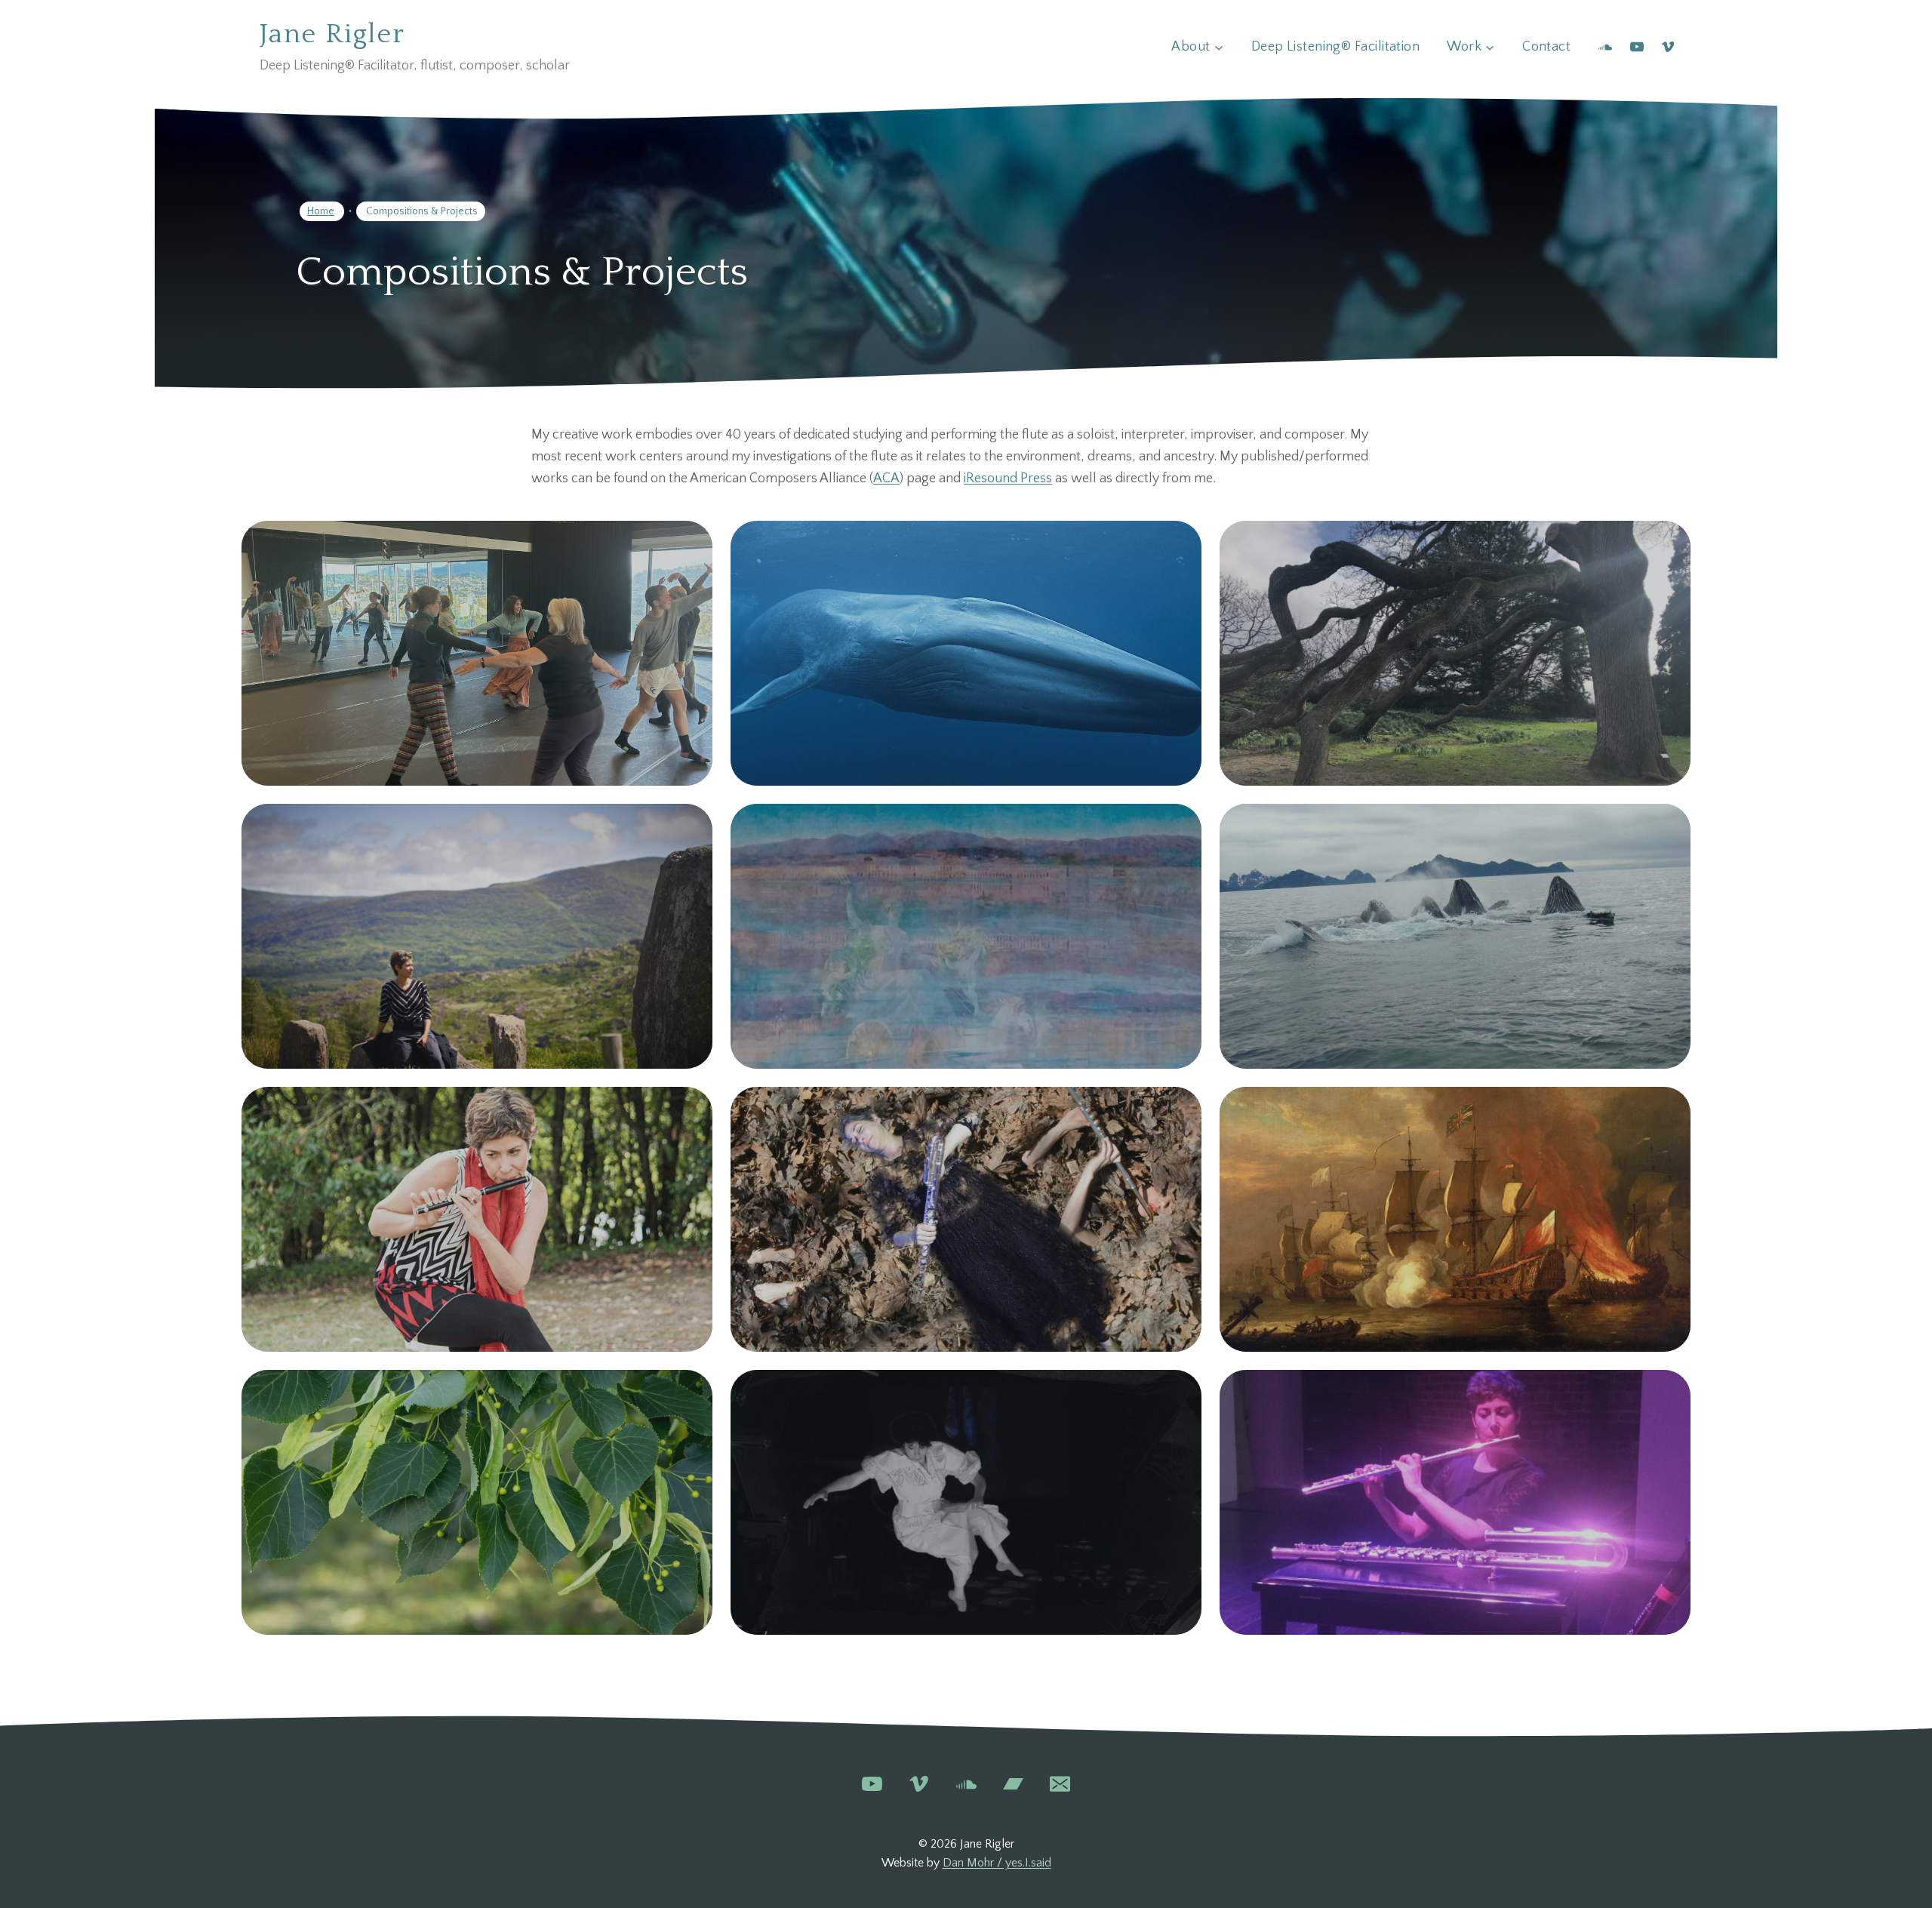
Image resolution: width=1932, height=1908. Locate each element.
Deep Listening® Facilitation (1336, 47)
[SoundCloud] (1605, 47)
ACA (886, 479)
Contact (1546, 47)
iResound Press (1008, 479)
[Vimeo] (1668, 47)
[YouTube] (1637, 47)
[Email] (1060, 1784)
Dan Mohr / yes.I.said (997, 1863)
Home (321, 211)
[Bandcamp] (1013, 1784)
